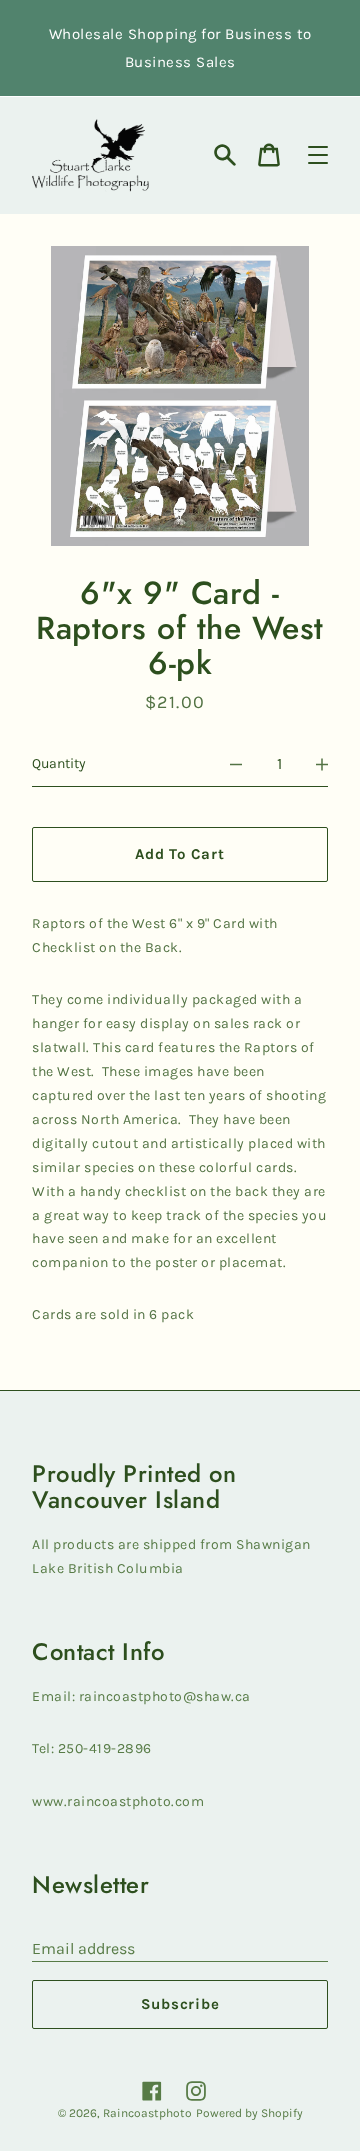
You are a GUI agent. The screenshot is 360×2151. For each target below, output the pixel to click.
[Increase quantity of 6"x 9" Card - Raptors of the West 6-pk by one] (322, 764)
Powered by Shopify (249, 2113)
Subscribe (180, 2004)
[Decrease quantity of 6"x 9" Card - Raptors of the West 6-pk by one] (236, 764)
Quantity (59, 763)
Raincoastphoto (147, 2113)
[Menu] (318, 155)
